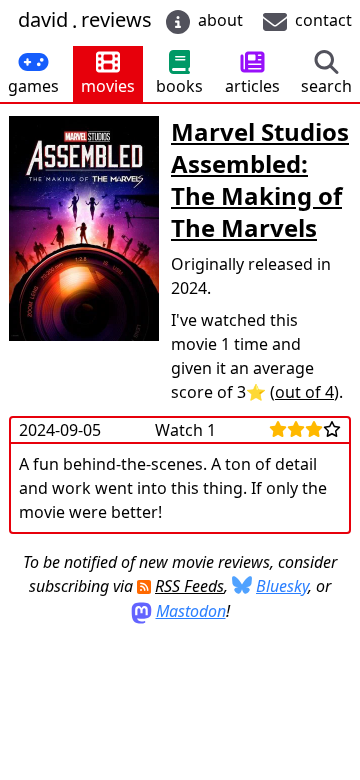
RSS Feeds (189, 586)
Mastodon (191, 611)
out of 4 (304, 392)
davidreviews (85, 20)
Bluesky (282, 586)
